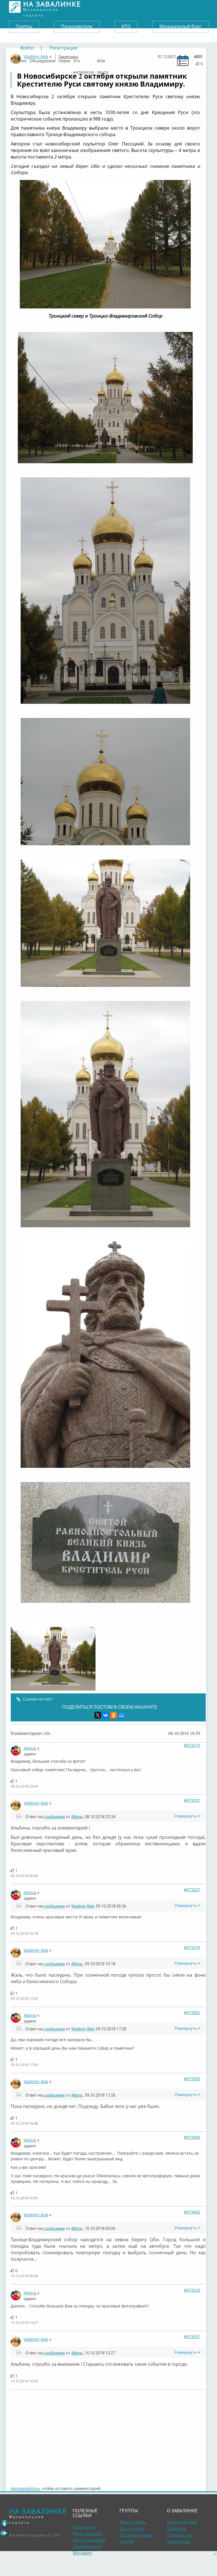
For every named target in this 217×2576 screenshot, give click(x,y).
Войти (27, 48)
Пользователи (77, 26)
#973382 (192, 2012)
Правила (176, 2528)
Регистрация (63, 48)
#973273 (192, 1745)
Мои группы (133, 2522)
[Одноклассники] (114, 1715)
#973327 (192, 1890)
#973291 (192, 1800)
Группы (24, 26)
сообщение (54, 1817)
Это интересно (84, 59)
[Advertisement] (108, 2435)
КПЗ (126, 26)
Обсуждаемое (43, 59)
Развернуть (186, 1816)
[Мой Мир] (121, 1715)
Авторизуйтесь (25, 2488)
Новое (64, 59)
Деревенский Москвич (87, 2550)
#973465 (192, 2212)
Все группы (132, 2528)
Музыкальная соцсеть (52, 7)
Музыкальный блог (180, 26)
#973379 (192, 1947)
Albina (30, 1748)
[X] (98, 1715)
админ (30, 1754)
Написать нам (182, 2522)
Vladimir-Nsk (36, 1803)
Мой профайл (88, 2534)
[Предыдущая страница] (5, 2533)
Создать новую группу (136, 2538)
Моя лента (103, 59)
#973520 (192, 2290)
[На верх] (5, 2524)
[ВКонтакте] (106, 1715)
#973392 (192, 2079)
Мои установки (89, 2540)
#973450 (192, 2137)
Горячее (19, 59)
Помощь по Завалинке (180, 2538)
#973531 (192, 2336)
